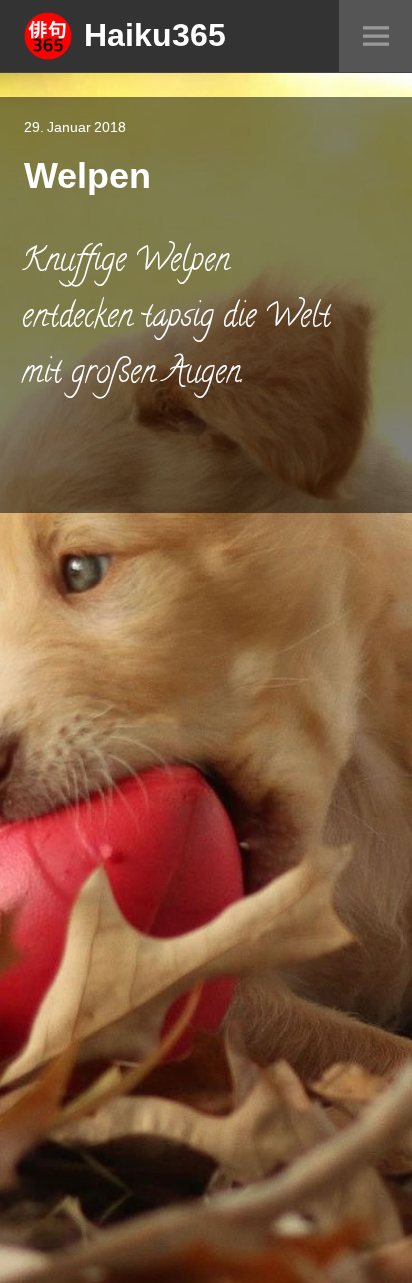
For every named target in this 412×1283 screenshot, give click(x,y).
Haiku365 (155, 34)
